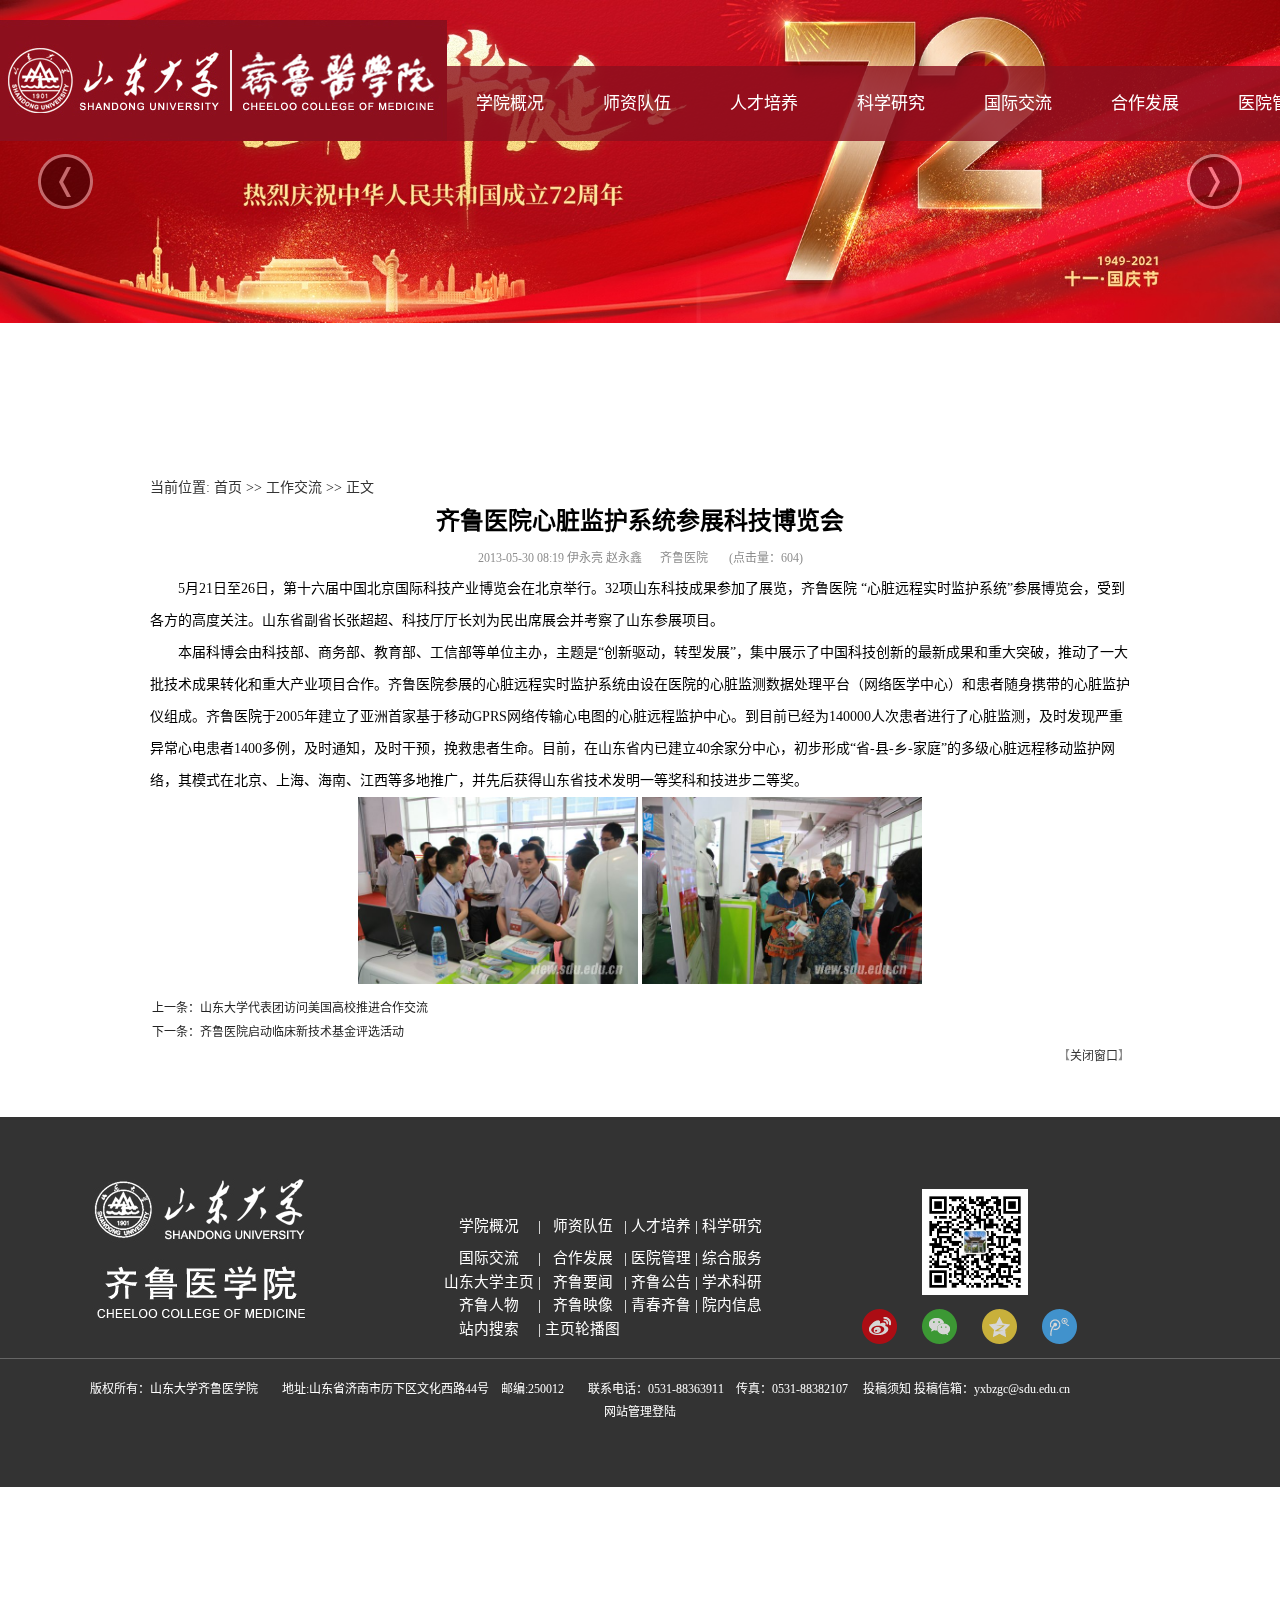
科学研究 (891, 103)
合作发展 (1145, 103)
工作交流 (294, 487)
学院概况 (510, 103)
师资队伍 (637, 103)
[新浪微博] (879, 1339)
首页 (228, 487)
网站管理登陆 (640, 1412)
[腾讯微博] (1059, 1339)
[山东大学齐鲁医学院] (223, 136)
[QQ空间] (999, 1339)
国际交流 (1018, 103)
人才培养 (764, 103)
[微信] (939, 1339)
